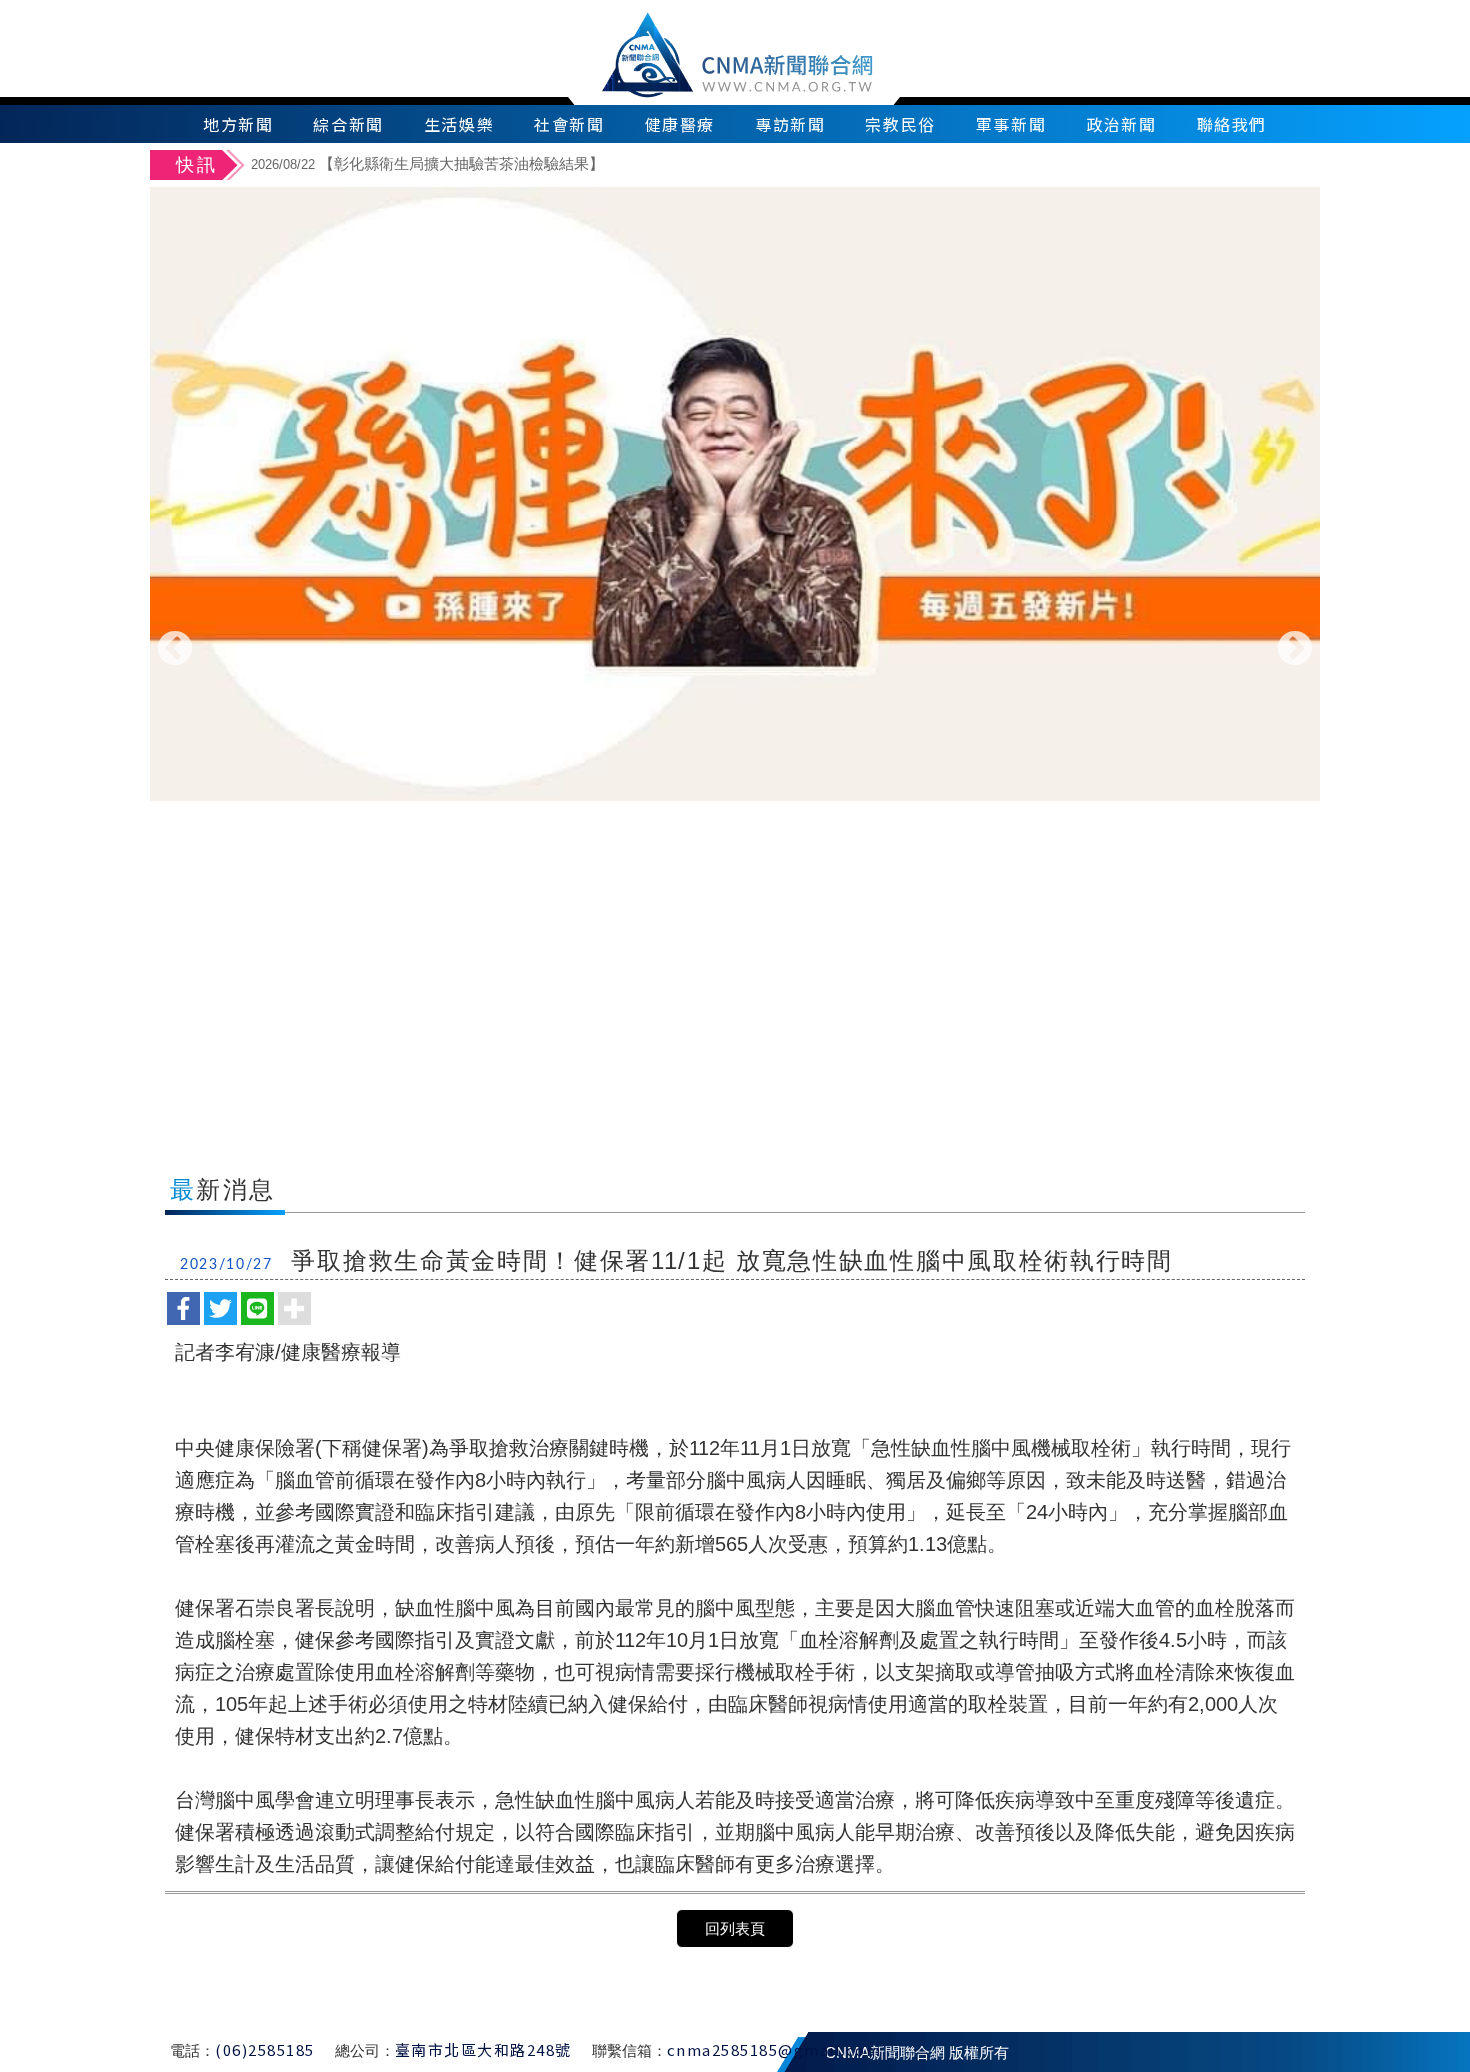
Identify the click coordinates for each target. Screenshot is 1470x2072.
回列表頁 (735, 1928)
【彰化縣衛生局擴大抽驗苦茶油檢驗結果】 (427, 163)
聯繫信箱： (629, 2050)
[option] (782, 166)
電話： (192, 2050)
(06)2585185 (265, 2049)
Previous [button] (175, 650)
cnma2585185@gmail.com (774, 2049)
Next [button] (1295, 650)
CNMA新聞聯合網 (735, 52)
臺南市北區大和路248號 (483, 2049)
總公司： (365, 2050)
